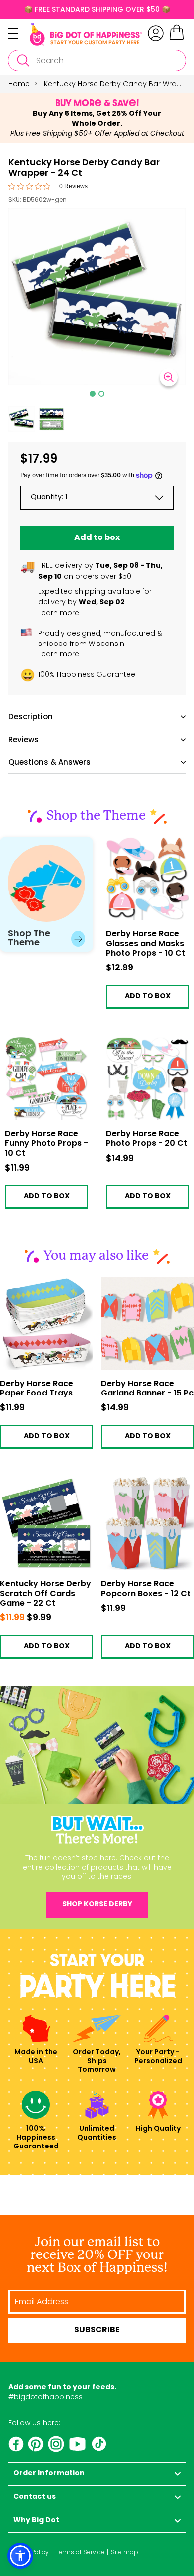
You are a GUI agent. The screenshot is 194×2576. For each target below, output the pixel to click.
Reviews (24, 739)
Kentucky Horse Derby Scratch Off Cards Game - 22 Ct (46, 1594)
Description (31, 716)
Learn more (59, 613)
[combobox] (97, 60)
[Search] (23, 60)
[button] (22, 419)
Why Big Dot (36, 2521)
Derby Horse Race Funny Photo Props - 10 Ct (45, 1048)
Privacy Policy (29, 2552)
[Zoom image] (169, 377)
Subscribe (97, 2330)
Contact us (35, 2497)
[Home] (86, 34)
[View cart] (177, 39)
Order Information (49, 2474)
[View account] (156, 33)
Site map (125, 2552)
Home (19, 84)
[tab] (93, 394)
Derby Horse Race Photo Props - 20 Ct (141, 1044)
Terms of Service (80, 2552)
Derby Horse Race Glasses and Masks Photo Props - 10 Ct (141, 848)
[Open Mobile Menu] (19, 34)
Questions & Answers (49, 762)
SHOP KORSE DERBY (97, 1904)
